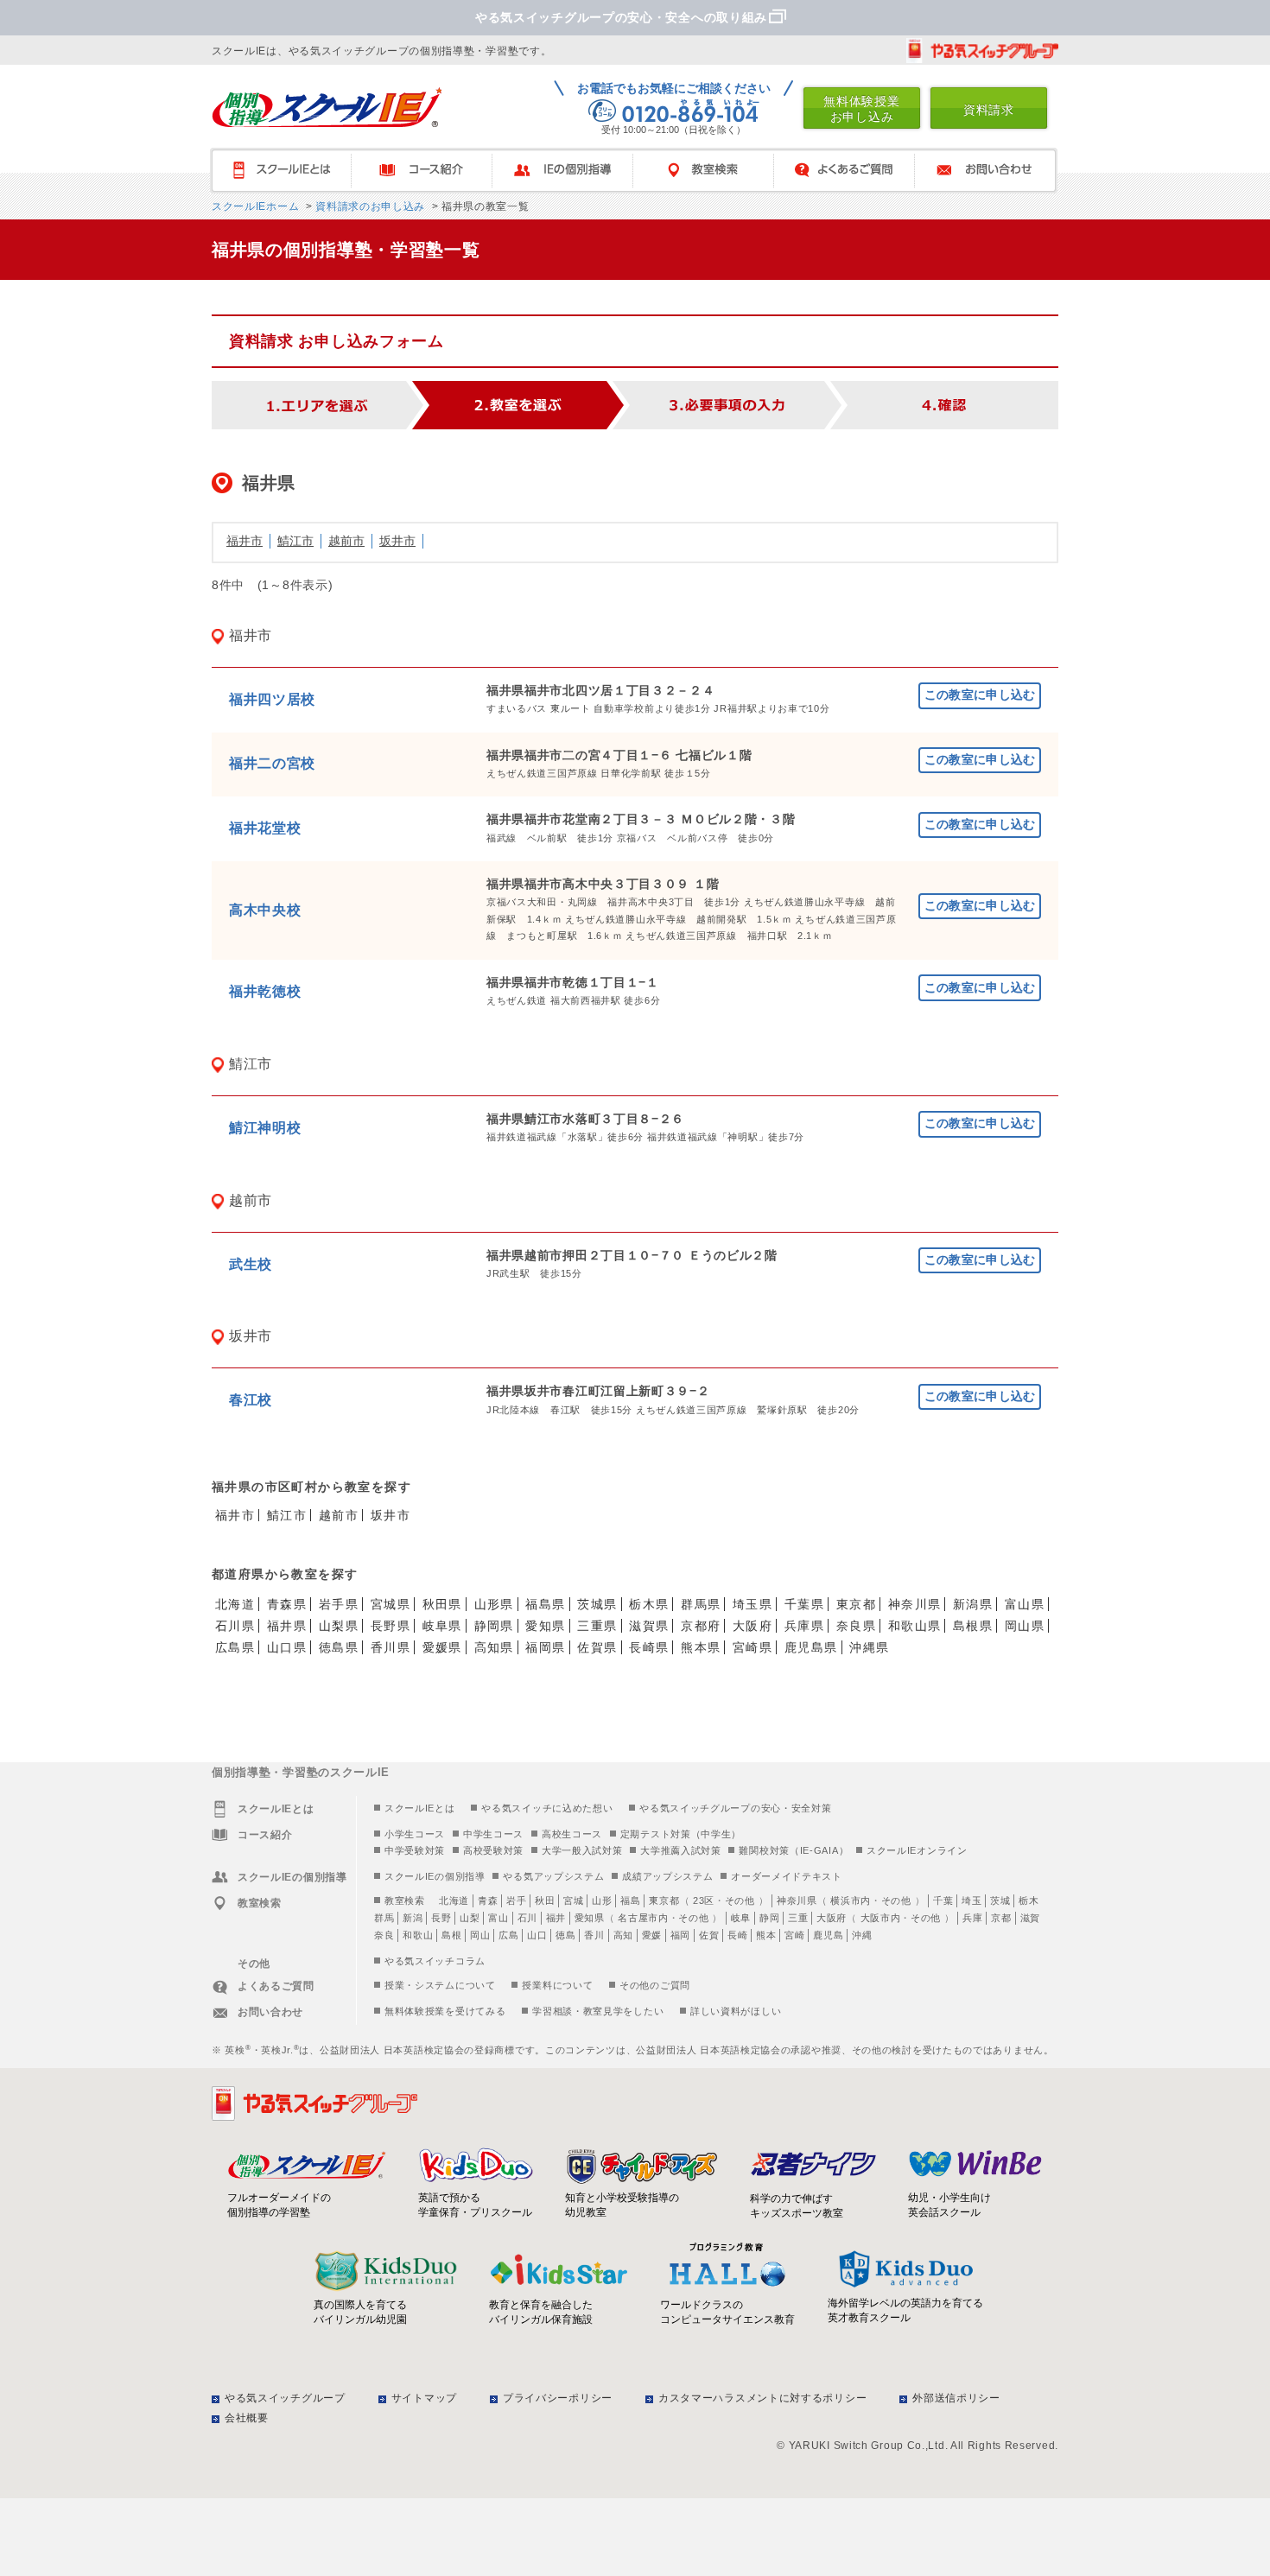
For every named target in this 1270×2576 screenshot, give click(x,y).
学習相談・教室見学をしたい (598, 2011)
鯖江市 (295, 541)
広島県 (235, 1647)
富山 (498, 1918)
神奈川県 (915, 1604)
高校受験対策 (493, 1850)
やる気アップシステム (553, 1876)
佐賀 (709, 1935)
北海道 (235, 1604)
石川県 (235, 1626)
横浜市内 (851, 1900)
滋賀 (1030, 1918)
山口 (537, 1935)
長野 (441, 1918)
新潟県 (973, 1604)
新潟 (413, 1918)
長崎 (737, 1935)
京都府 (701, 1626)
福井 (556, 1918)
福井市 (244, 541)
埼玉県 (752, 1604)
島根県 (973, 1626)
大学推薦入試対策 (681, 1850)
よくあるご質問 (852, 171)
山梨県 (339, 1626)
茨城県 (597, 1604)
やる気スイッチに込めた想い (547, 1808)
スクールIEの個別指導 (435, 1876)
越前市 (346, 541)
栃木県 (649, 1604)
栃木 (1029, 1900)
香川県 (391, 1647)
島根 (451, 1935)
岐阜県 (442, 1626)
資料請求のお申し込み (368, 206)
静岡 (769, 1918)
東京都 (856, 1604)
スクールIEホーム (255, 206)
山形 (602, 1900)
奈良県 (856, 1626)
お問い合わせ (993, 171)
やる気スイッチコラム (435, 1961)
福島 (630, 1900)
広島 (508, 1935)
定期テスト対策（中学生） (681, 1834)
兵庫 (972, 1918)
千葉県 (804, 1604)
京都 (1001, 1918)
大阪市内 (881, 1918)
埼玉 (972, 1900)
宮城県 (391, 1604)
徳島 (565, 1935)
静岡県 (494, 1626)
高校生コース (572, 1834)
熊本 (766, 1935)
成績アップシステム (667, 1876)
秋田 (545, 1900)
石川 (527, 1918)
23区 (704, 1900)
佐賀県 (597, 1647)
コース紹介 (430, 171)
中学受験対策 (415, 1850)
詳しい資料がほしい (736, 2011)
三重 (798, 1918)
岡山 (480, 1935)
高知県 (494, 1647)
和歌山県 (915, 1626)
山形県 (494, 1604)
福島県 (545, 1604)
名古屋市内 (643, 1918)
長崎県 (649, 1647)
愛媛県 (442, 1647)
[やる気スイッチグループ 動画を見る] (982, 51)
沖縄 (862, 1935)
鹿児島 (828, 1935)
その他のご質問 (655, 1985)
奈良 (384, 1935)
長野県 (391, 1626)
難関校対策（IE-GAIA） (794, 1850)
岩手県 (339, 1604)
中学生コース (493, 1834)
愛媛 (652, 1935)
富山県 (1025, 1604)
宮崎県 (752, 1647)
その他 (740, 1900)
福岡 (680, 1935)
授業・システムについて (440, 1985)
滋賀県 (649, 1626)
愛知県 (545, 1626)
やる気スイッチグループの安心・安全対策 (735, 1808)
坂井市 (397, 541)
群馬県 (701, 1604)
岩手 (516, 1900)
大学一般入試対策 (582, 1850)
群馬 (384, 1918)
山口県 (287, 1647)
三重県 (597, 1626)
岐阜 (741, 1918)
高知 (623, 1935)
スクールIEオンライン (917, 1850)
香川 (594, 1935)
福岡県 (545, 1647)
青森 (488, 1900)
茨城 (1000, 1900)
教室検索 (711, 171)
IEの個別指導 (571, 171)
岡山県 (1025, 1626)
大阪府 (752, 1626)
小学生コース (415, 1834)
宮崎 (794, 1935)
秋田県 (442, 1604)
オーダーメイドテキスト (787, 1876)
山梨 (470, 1918)
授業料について (557, 1985)
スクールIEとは (289, 171)
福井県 (287, 1626)
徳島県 (339, 1647)
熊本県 (701, 1647)
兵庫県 (804, 1626)
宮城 (573, 1900)
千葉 (943, 1900)
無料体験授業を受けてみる (445, 2011)
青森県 (287, 1604)
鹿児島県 (811, 1647)
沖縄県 (869, 1647)
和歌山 (418, 1935)
